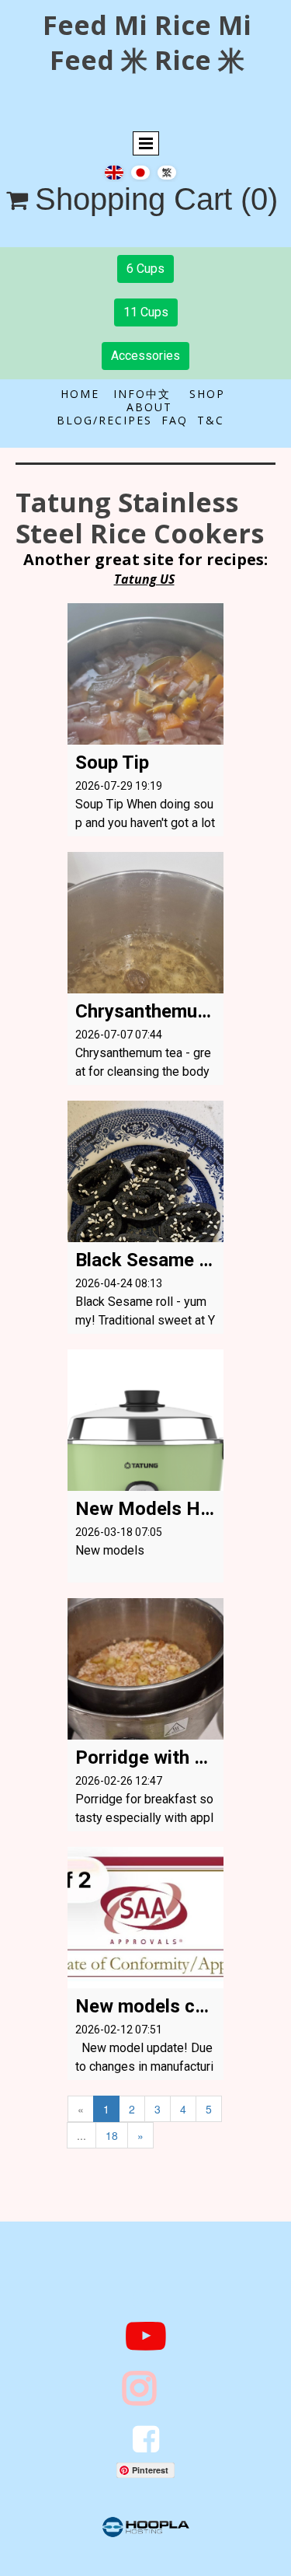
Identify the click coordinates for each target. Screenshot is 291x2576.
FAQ (175, 420)
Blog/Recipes (104, 420)
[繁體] (167, 171)
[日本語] (140, 171)
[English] (114, 171)
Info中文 (144, 394)
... (81, 2135)
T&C (211, 420)
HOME (87, 394)
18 (112, 2135)
